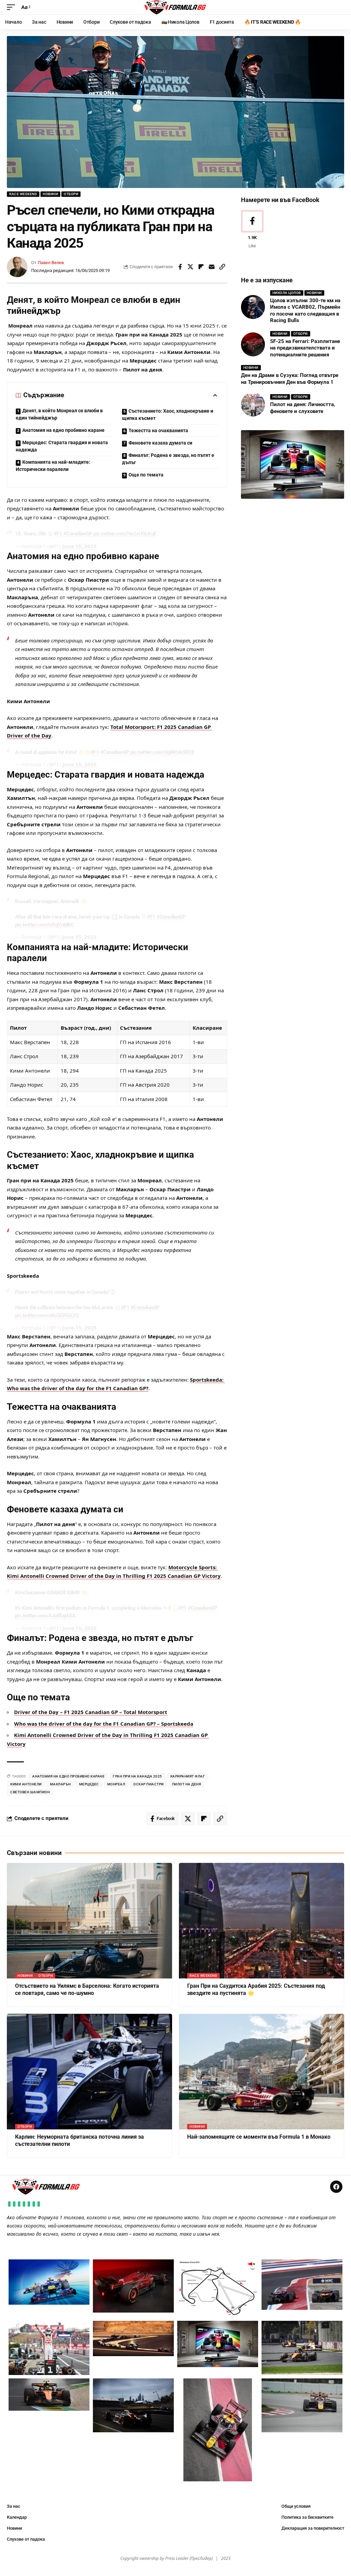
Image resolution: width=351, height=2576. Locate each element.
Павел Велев (51, 263)
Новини (50, 194)
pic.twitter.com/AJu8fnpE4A (45, 1616)
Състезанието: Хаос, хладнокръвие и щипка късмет (168, 415)
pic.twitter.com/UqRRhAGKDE (162, 752)
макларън (60, 1784)
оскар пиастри (149, 1784)
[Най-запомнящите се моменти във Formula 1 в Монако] (262, 2072)
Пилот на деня (187, 1784)
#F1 (58, 534)
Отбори (71, 194)
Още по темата (146, 475)
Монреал (116, 1784)
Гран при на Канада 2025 (137, 1776)
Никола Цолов (287, 293)
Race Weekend (23, 194)
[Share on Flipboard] (201, 267)
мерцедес (89, 1784)
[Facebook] (252, 230)
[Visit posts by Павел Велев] (17, 267)
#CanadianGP (78, 534)
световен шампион (30, 1792)
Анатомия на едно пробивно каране (63, 430)
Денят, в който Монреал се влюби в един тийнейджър (59, 414)
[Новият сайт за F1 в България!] (175, 7)
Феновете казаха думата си (160, 443)
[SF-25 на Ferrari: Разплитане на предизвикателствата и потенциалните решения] (253, 344)
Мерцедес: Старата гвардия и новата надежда (62, 446)
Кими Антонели (26, 1784)
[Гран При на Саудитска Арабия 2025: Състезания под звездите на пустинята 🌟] (262, 1921)
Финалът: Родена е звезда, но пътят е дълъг (168, 459)
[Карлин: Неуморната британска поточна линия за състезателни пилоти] (89, 2072)
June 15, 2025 (80, 546)
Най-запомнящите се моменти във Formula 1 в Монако (259, 2137)
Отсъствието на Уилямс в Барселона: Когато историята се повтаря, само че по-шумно (87, 1989)
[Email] (212, 267)
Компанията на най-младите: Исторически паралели (53, 466)
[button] (13, 7)
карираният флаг (188, 1776)
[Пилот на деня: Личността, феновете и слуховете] (253, 404)
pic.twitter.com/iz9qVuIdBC (44, 925)
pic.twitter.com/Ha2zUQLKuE (125, 534)
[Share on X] (191, 267)
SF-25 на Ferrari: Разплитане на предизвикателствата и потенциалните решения (305, 348)
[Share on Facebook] (180, 267)
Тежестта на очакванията (158, 430)
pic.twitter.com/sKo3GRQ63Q (47, 1315)
